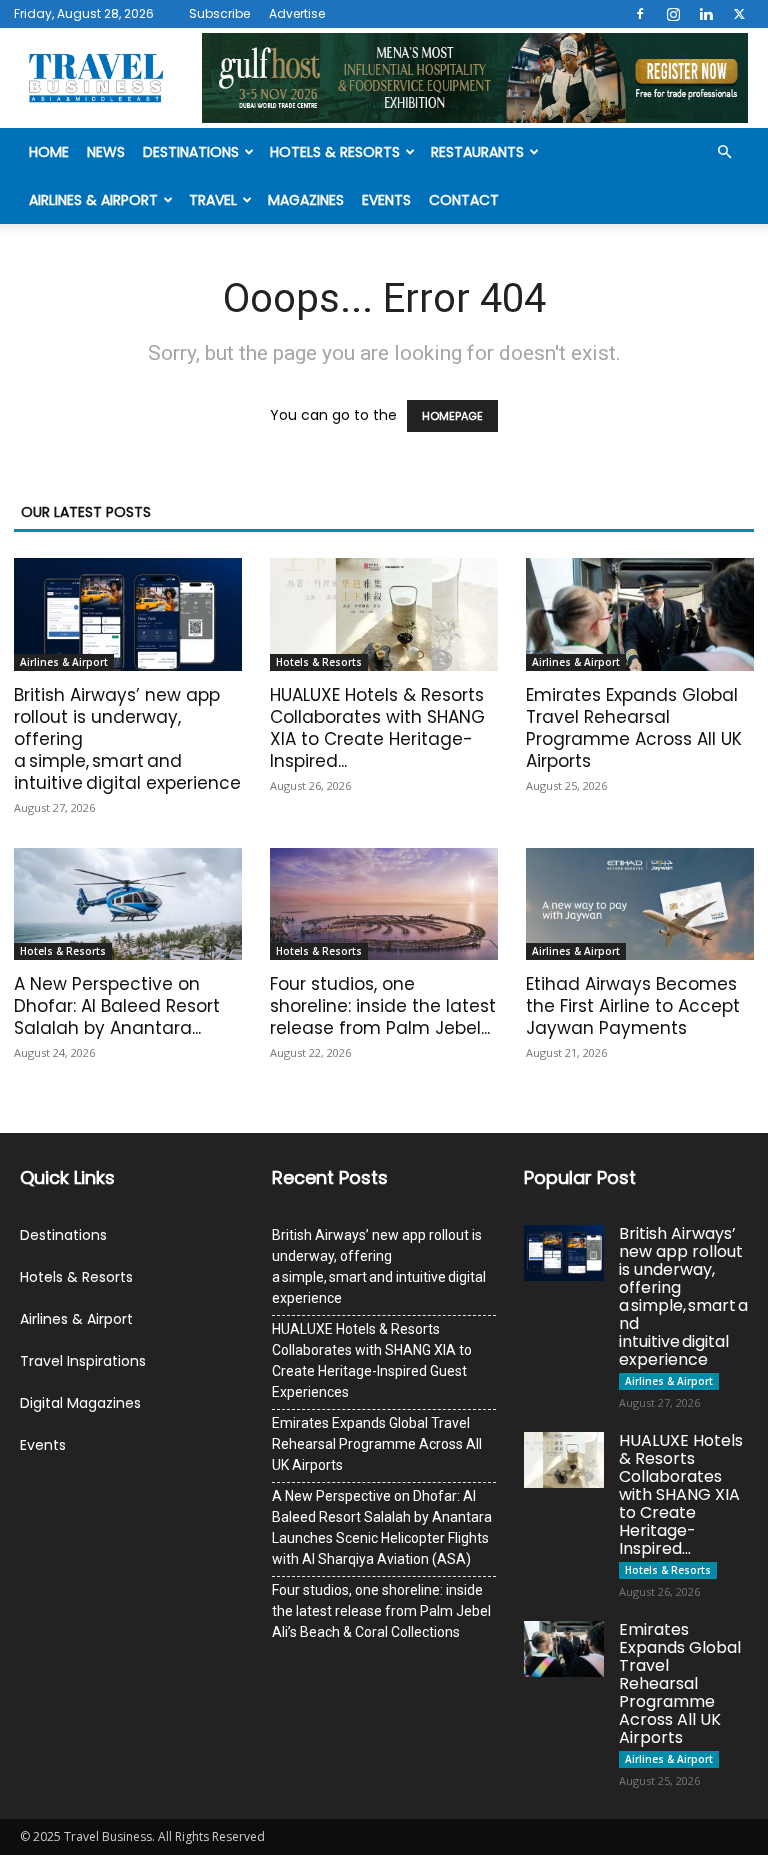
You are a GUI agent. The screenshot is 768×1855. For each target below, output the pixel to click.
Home (49, 152)
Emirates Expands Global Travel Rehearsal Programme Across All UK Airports (634, 728)
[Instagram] (673, 14)
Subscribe (219, 13)
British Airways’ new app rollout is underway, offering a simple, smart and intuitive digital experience (379, 1266)
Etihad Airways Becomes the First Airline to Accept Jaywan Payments (633, 1006)
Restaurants (477, 152)
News (106, 152)
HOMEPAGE (452, 416)
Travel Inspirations (83, 1361)
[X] (739, 14)
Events (386, 200)
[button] (724, 152)
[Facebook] (640, 14)
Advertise (297, 13)
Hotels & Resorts (335, 152)
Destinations (191, 152)
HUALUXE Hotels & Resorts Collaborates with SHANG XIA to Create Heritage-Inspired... (377, 728)
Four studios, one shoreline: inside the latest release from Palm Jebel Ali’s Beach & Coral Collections (381, 1611)
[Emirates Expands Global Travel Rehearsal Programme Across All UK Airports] (640, 614)
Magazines (306, 200)
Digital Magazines (80, 1403)
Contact (464, 200)
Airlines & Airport (93, 200)
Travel (213, 200)
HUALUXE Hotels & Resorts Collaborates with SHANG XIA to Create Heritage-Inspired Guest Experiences (372, 1360)
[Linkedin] (706, 14)
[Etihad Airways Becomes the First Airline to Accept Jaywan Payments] (640, 904)
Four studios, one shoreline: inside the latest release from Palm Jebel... (383, 1006)
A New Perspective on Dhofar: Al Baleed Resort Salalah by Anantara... (117, 1006)
